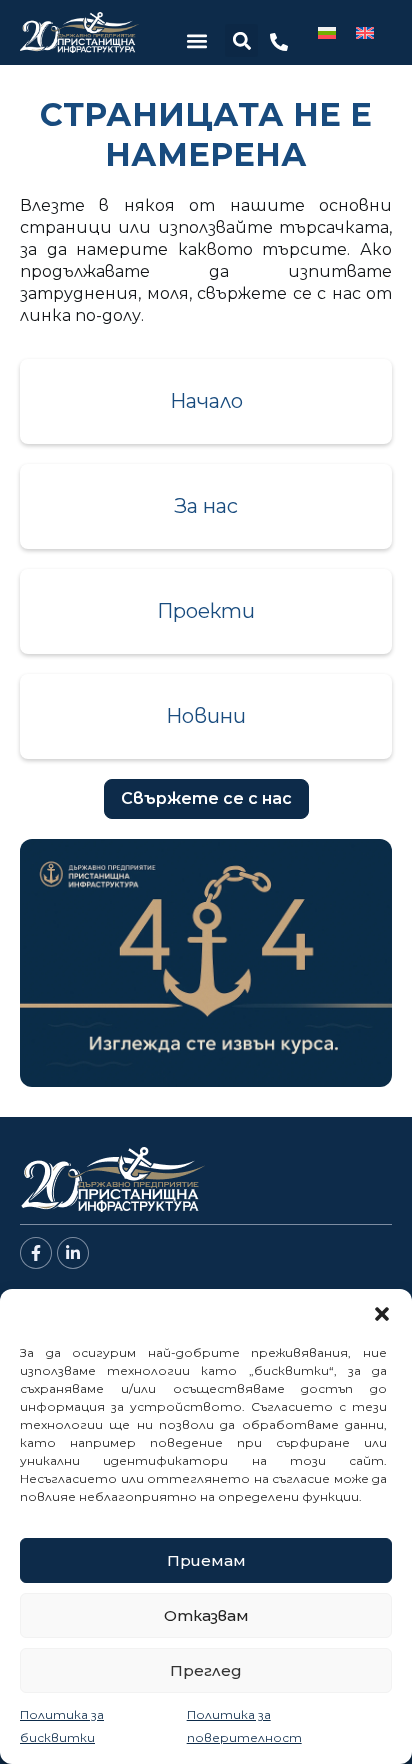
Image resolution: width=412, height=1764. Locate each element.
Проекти (206, 611)
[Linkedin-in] (73, 1253)
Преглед (206, 1670)
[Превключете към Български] (327, 32)
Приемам (206, 1560)
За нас (206, 506)
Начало (206, 401)
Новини (206, 716)
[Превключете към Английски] (365, 32)
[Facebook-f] (36, 1253)
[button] (382, 1314)
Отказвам (206, 1615)
